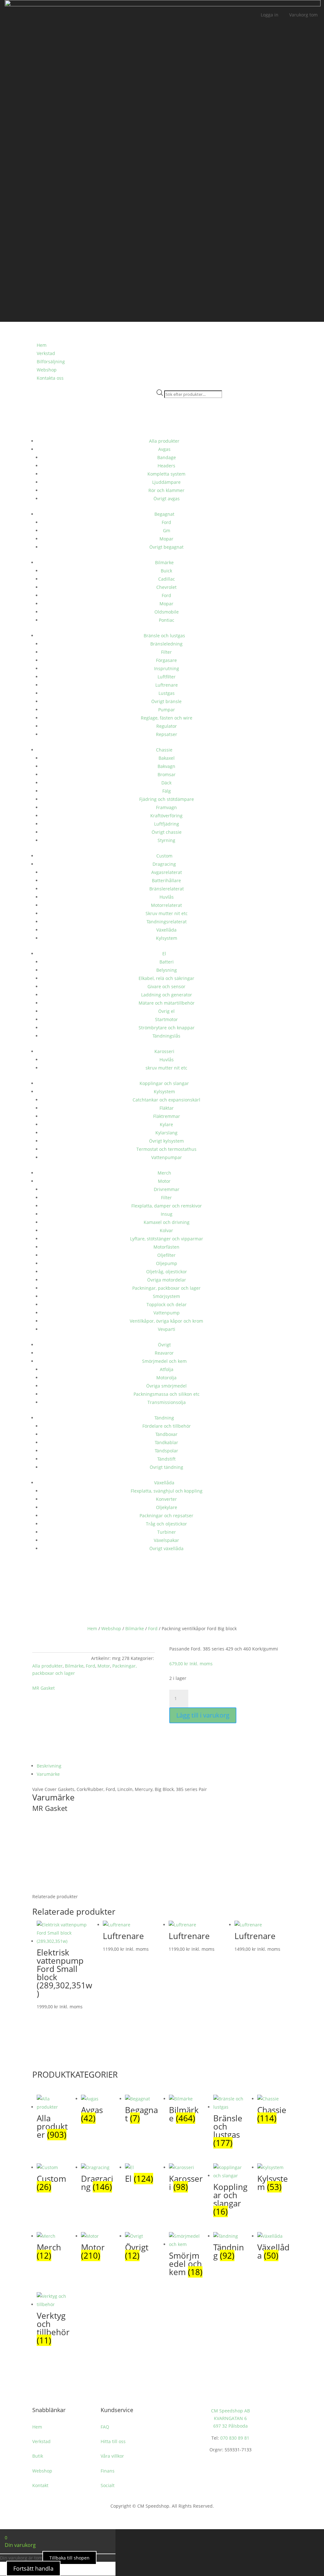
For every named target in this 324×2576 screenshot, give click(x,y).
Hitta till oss (113, 2441)
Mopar (166, 539)
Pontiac (167, 620)
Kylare (166, 1124)
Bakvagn (166, 766)
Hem (92, 1628)
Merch (164, 1173)
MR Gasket (44, 1688)
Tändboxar (166, 1434)
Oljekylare (167, 1507)
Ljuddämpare (166, 482)
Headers (166, 466)
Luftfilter (167, 677)
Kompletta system (166, 474)
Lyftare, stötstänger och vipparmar (167, 1239)
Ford (166, 522)
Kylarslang (166, 1133)
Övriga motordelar (167, 1280)
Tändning (164, 1418)
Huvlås (167, 897)
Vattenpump (167, 1313)
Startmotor (166, 1019)
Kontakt (40, 2485)
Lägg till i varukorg (203, 1715)
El (164, 954)
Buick (166, 571)
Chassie (164, 750)
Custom (164, 856)
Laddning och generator (167, 995)
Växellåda (166, 930)
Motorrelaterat (166, 905)
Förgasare (166, 660)
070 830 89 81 (235, 2438)
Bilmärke (164, 562)
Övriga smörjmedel (166, 1386)
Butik (38, 2456)
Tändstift (166, 1459)
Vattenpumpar (167, 1157)
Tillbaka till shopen (69, 2558)
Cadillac (167, 579)
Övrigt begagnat (166, 547)
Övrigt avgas (167, 499)
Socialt (108, 2485)
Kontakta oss (50, 378)
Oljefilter (166, 1255)
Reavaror (164, 1353)
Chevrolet (166, 587)
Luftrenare (167, 685)
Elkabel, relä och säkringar (166, 978)
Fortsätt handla (33, 2568)
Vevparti (167, 1329)
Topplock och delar (167, 1304)
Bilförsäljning (51, 362)
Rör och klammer (166, 490)
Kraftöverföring (166, 816)
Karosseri (164, 1051)
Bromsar (167, 774)
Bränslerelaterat (167, 889)
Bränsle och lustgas (164, 636)
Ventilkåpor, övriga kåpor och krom (166, 1321)
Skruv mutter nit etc (167, 913)
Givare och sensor (166, 986)
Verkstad (46, 353)
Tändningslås (166, 1036)
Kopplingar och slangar (164, 1083)
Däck (166, 783)
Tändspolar (166, 1451)
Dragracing (164, 864)
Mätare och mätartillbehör (167, 1003)
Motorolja (166, 1378)
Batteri (167, 962)
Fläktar (167, 1108)
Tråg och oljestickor (166, 1524)
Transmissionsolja (167, 1402)
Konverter (166, 1499)
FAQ (105, 2427)
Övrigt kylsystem (166, 1141)
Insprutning (167, 668)
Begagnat (164, 514)
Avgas (164, 449)
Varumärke (48, 1774)
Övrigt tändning (166, 1467)
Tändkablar (166, 1442)
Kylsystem (167, 938)
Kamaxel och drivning (167, 1222)
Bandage (167, 457)
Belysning (167, 970)
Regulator (167, 726)
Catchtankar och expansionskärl (166, 1100)
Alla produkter (164, 441)
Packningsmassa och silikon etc (167, 1394)
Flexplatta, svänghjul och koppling (167, 1491)
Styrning (166, 840)
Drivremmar (167, 1189)
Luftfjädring (167, 824)
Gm (167, 530)
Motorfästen (166, 1247)
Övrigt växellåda (166, 1548)
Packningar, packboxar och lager (166, 1288)
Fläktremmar (167, 1116)
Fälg (167, 791)
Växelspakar (166, 1540)
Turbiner (167, 1532)
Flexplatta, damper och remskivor (167, 1206)
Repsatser (167, 734)
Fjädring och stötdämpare (167, 799)
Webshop (47, 370)
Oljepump (167, 1263)
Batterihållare (166, 880)
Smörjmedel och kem (164, 1361)
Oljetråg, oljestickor (167, 1272)
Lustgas (167, 693)
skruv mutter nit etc (166, 1068)
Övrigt (164, 1345)
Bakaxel (167, 758)
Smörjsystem (166, 1296)
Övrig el (166, 1011)
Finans (108, 2471)
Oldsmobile (167, 612)
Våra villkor (112, 2456)
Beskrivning (49, 1766)
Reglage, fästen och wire (167, 718)
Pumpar (167, 710)
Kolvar (166, 1230)
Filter (166, 652)
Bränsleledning (166, 644)
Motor (164, 1181)
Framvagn (166, 807)
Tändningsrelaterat (167, 922)
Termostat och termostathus (166, 1149)
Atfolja (167, 1369)
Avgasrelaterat (167, 872)
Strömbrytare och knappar (167, 1028)
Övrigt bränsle (166, 701)
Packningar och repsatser (166, 1516)
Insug (167, 1214)
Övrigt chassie (167, 832)
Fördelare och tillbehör (167, 1426)
